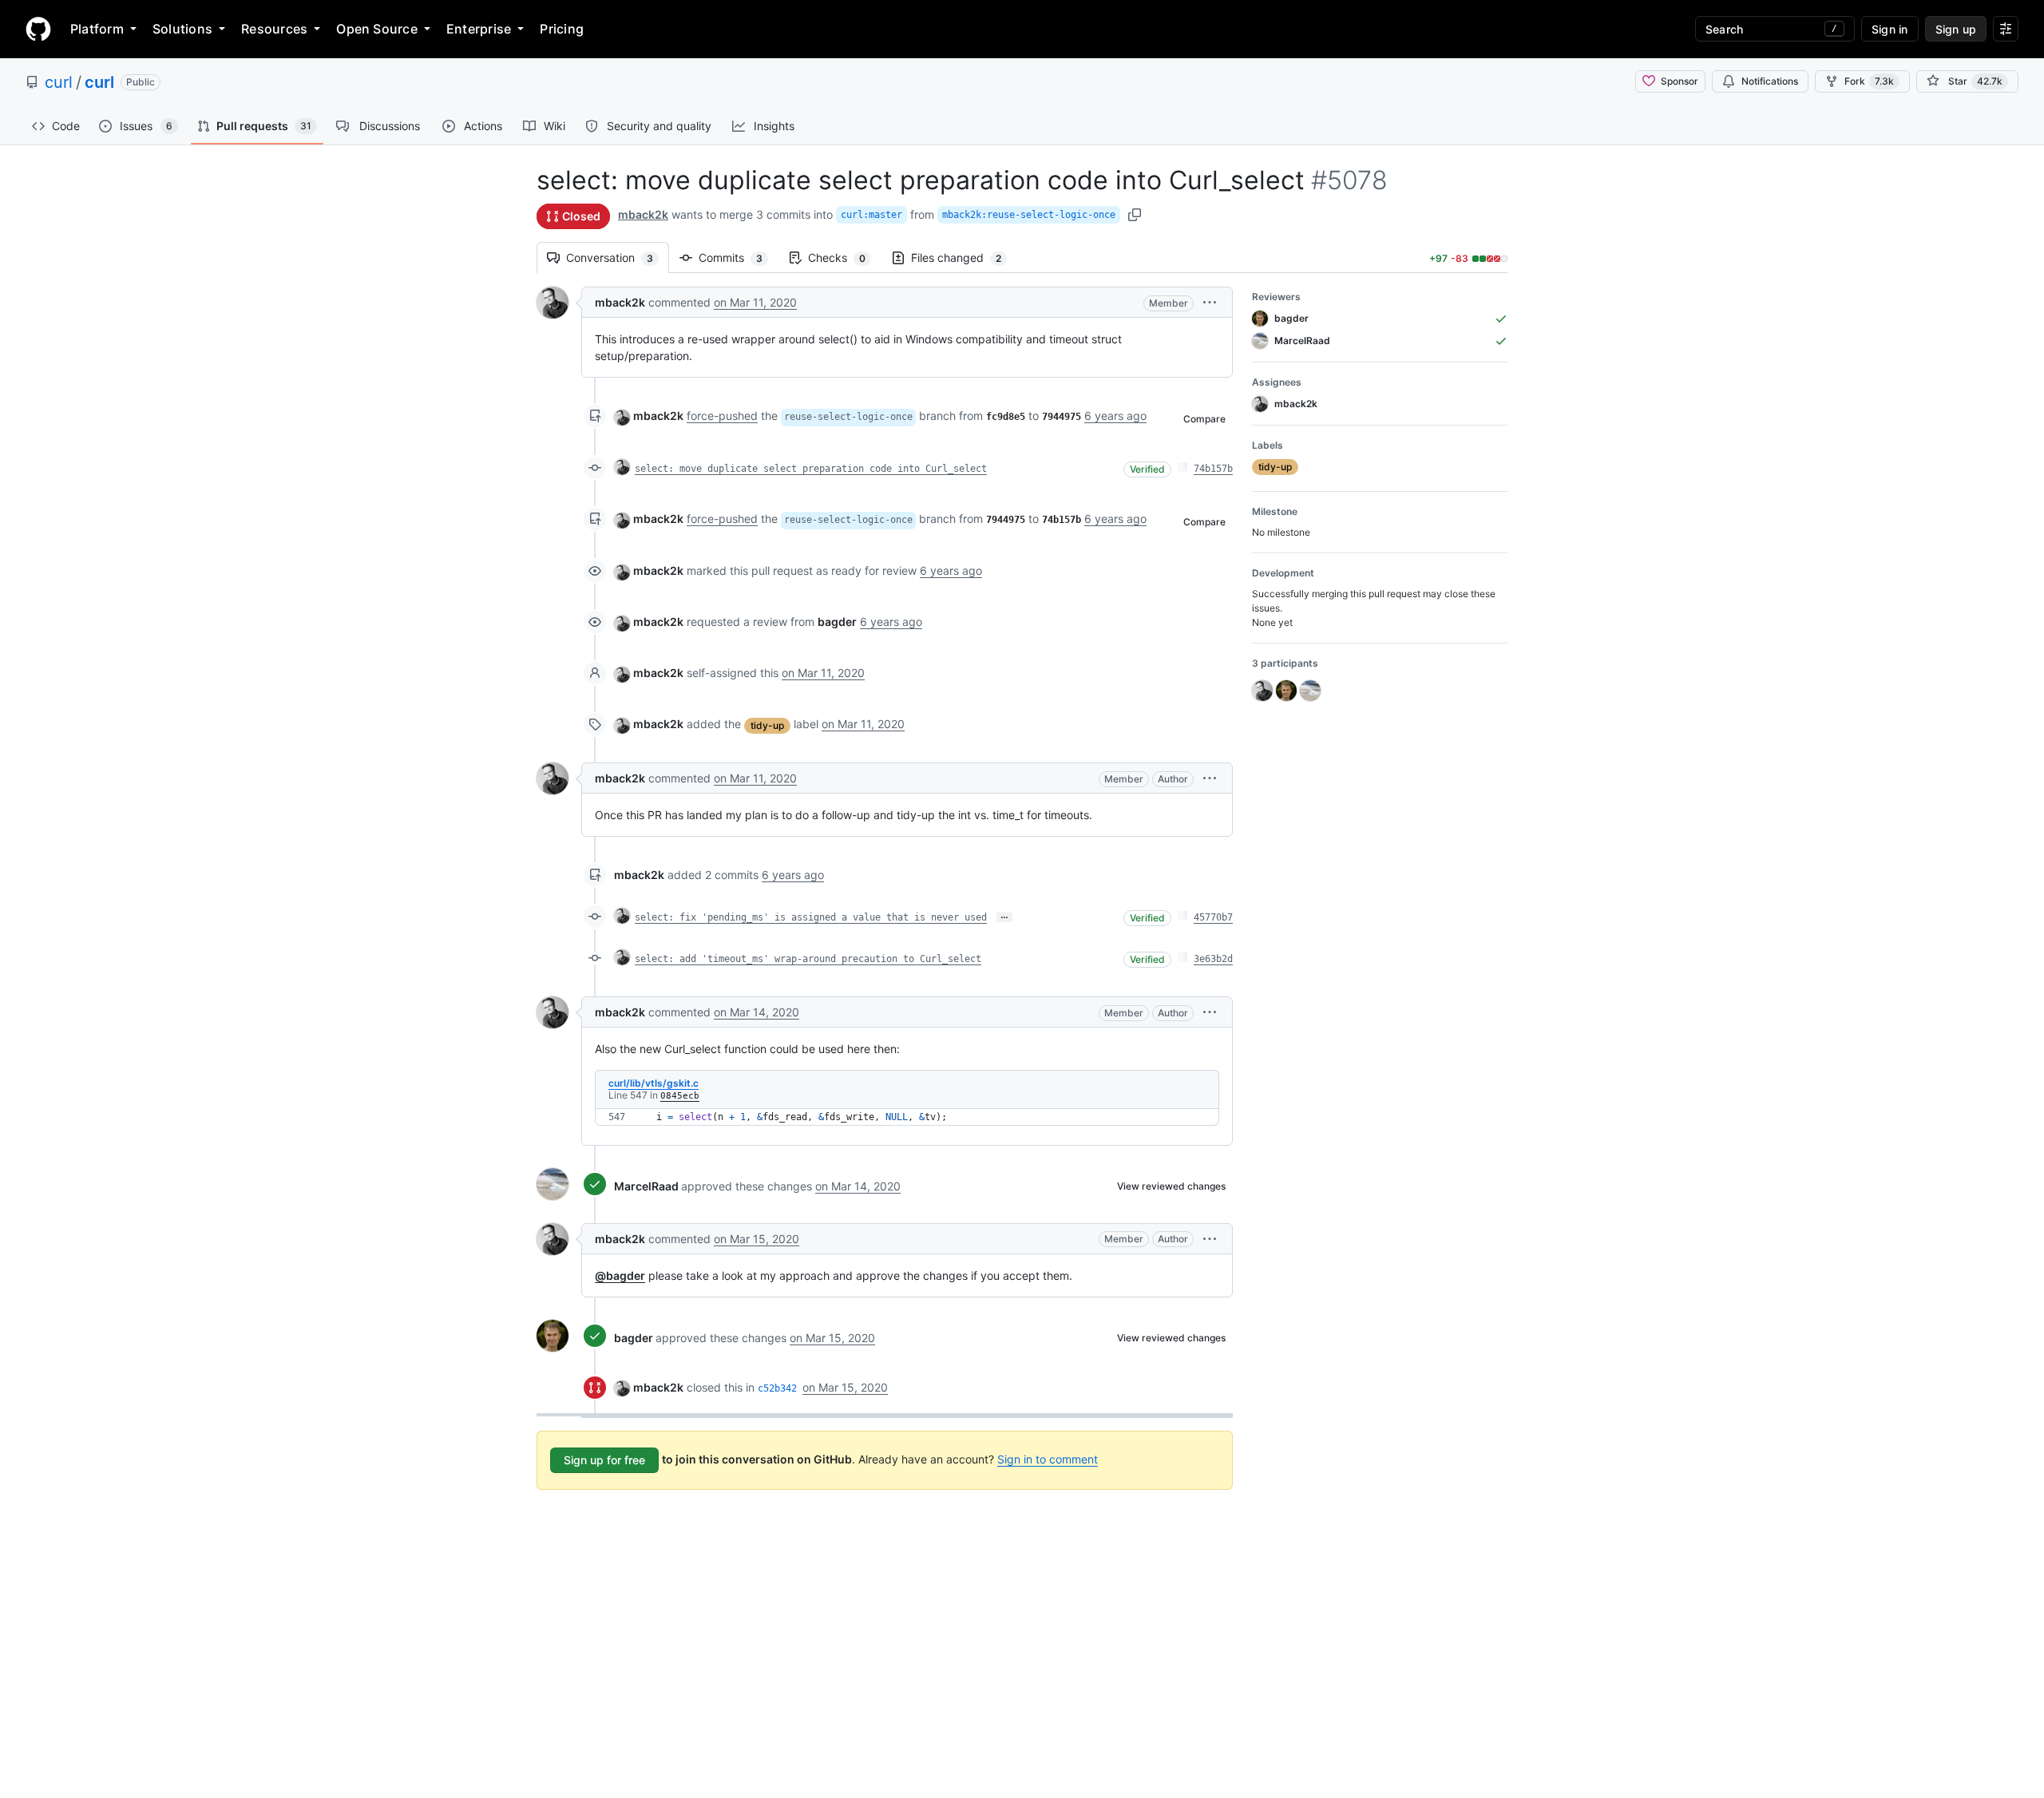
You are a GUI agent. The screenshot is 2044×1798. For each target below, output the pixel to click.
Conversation (618, 257)
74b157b (1213, 469)
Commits (739, 257)
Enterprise (479, 29)
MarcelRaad (646, 1186)
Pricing (562, 29)
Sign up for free (604, 1460)
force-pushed (722, 416)
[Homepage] (38, 29)
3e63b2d (1213, 959)
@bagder (620, 1275)
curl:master (871, 215)
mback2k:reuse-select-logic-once (1029, 215)
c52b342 (777, 1388)
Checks (845, 257)
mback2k (643, 214)
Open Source (377, 29)
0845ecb (680, 1096)
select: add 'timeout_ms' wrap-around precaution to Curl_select (808, 959)
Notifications (1770, 81)
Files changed (964, 257)
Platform (97, 29)
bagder (634, 1338)
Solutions (182, 29)
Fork (1869, 81)
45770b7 (1213, 917)
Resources (274, 29)
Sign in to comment (1048, 1459)
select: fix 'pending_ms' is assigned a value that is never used (811, 917)
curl (59, 82)
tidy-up (767, 725)
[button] (1210, 302)
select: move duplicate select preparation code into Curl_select (811, 469)
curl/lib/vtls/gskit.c (654, 1083)
